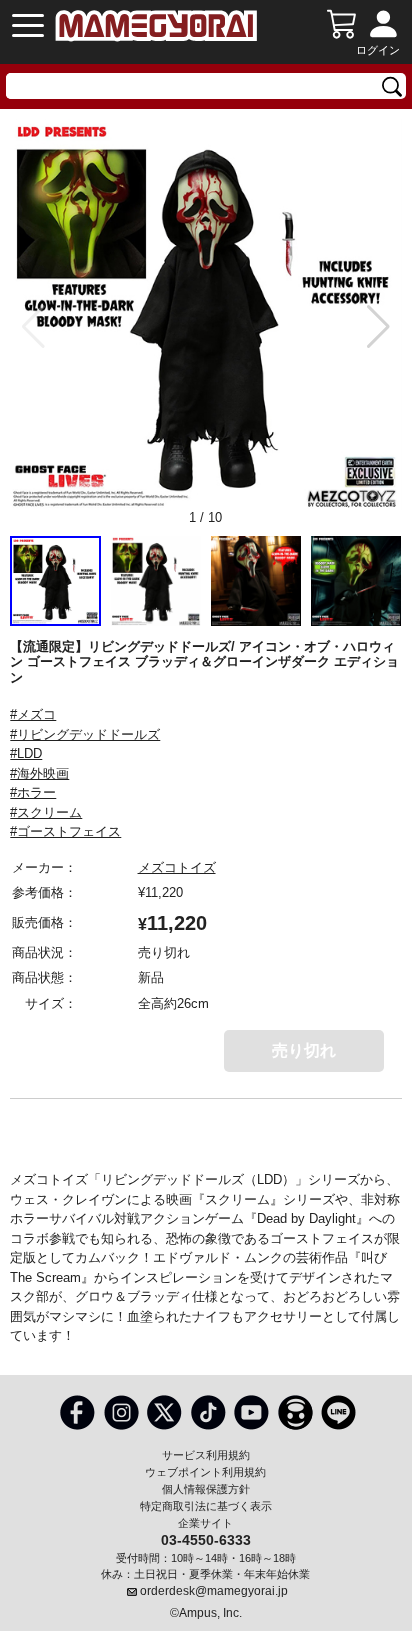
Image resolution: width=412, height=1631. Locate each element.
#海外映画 (39, 773)
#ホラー (33, 792)
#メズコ (33, 714)
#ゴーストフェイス (65, 831)
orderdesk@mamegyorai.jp (214, 1591)
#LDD (26, 753)
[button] (378, 327)
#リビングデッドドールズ (85, 734)
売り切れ (304, 1050)
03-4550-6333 (206, 1539)
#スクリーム (46, 812)
